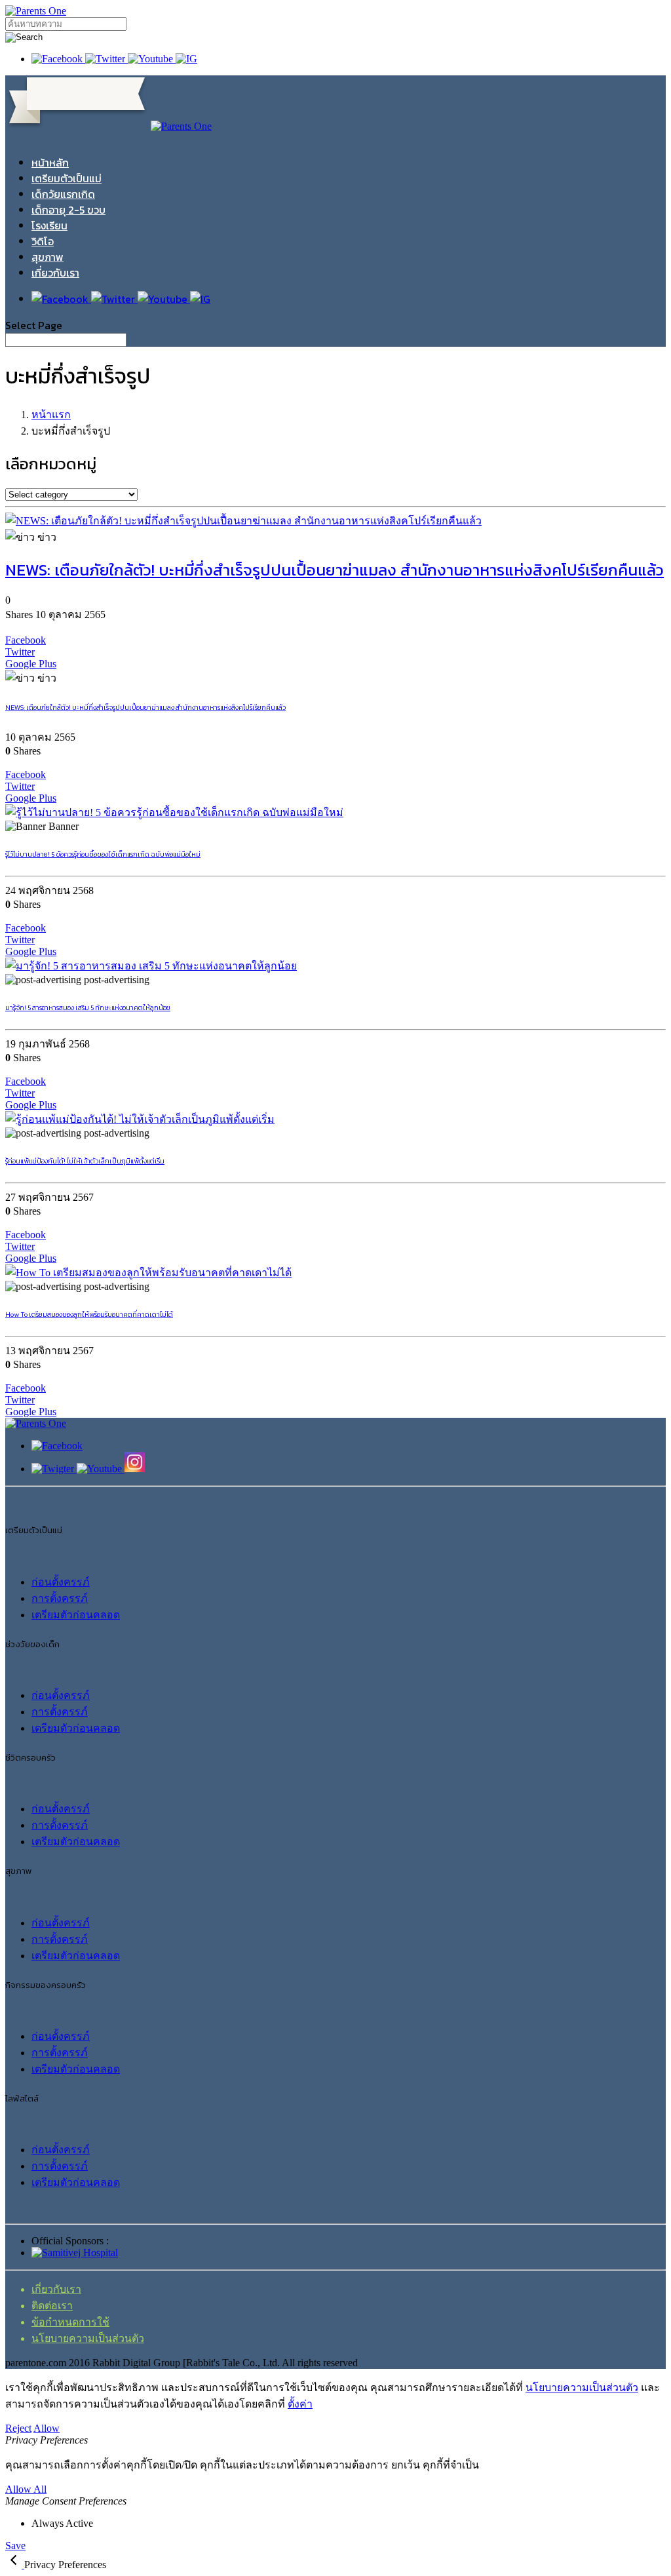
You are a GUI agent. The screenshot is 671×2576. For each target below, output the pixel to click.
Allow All (26, 2489)
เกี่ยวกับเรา (55, 273)
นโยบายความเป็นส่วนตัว (88, 2338)
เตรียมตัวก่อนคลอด (76, 1615)
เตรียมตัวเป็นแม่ (67, 178)
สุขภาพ (48, 257)
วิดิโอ (43, 241)
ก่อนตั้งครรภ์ (61, 1582)
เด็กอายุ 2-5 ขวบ (68, 210)
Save (15, 2546)
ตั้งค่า (300, 2404)
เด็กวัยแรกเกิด (63, 194)
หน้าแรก (51, 415)
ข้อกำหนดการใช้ (70, 2322)
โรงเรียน (49, 225)
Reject (18, 2428)
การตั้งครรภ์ (60, 1598)
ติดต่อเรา (52, 2306)
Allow (47, 2428)
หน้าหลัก (50, 163)
